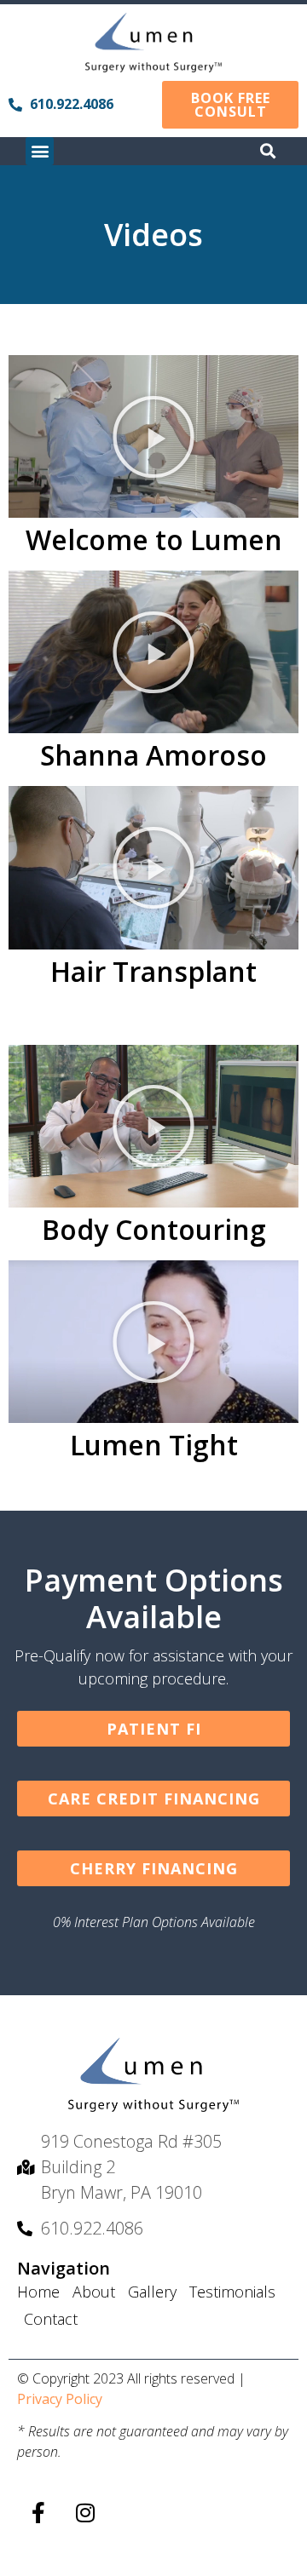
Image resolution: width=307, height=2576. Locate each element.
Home (38, 2292)
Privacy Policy (60, 2399)
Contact (51, 2319)
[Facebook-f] (38, 2512)
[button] (40, 151)
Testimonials (232, 2292)
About (94, 2292)
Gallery (152, 2292)
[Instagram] (85, 2512)
